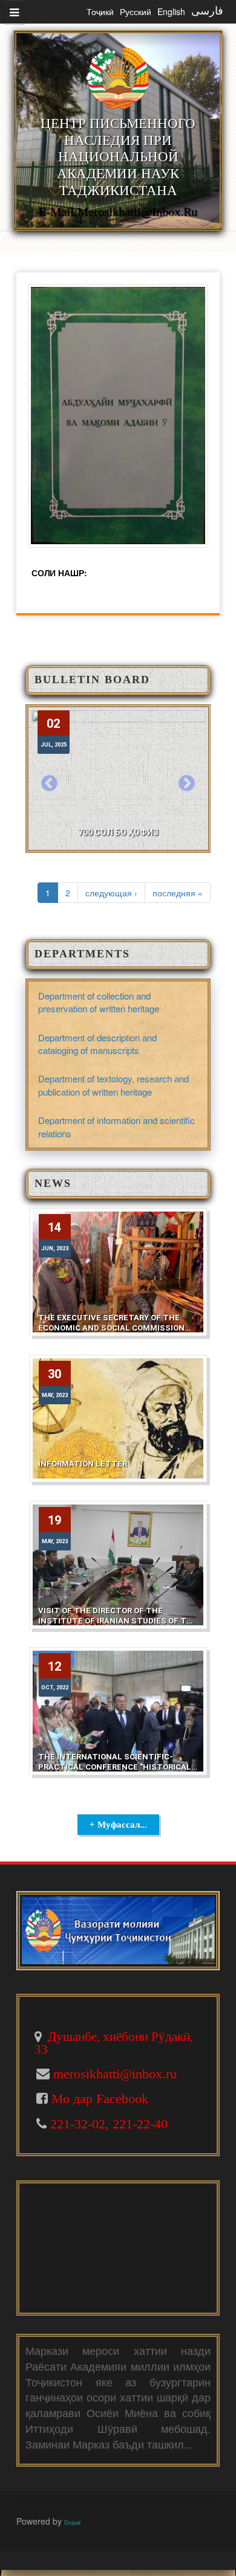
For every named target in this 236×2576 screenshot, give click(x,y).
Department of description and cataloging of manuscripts (97, 1044)
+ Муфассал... (118, 1825)
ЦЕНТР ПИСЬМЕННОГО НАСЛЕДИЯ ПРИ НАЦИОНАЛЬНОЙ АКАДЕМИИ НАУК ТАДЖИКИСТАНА (118, 157)
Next (186, 784)
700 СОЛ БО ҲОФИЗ (118, 832)
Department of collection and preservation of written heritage (99, 1002)
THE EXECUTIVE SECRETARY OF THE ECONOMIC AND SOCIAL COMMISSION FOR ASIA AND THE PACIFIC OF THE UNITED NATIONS (111, 1333)
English (171, 11)
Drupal (72, 2522)
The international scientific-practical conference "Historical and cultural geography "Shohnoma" (115, 1772)
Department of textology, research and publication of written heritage (113, 1085)
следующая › (111, 893)
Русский (136, 11)
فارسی (207, 11)
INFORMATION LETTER (83, 1464)
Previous (50, 784)
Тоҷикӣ (100, 11)
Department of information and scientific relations (116, 1126)
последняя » (178, 893)
